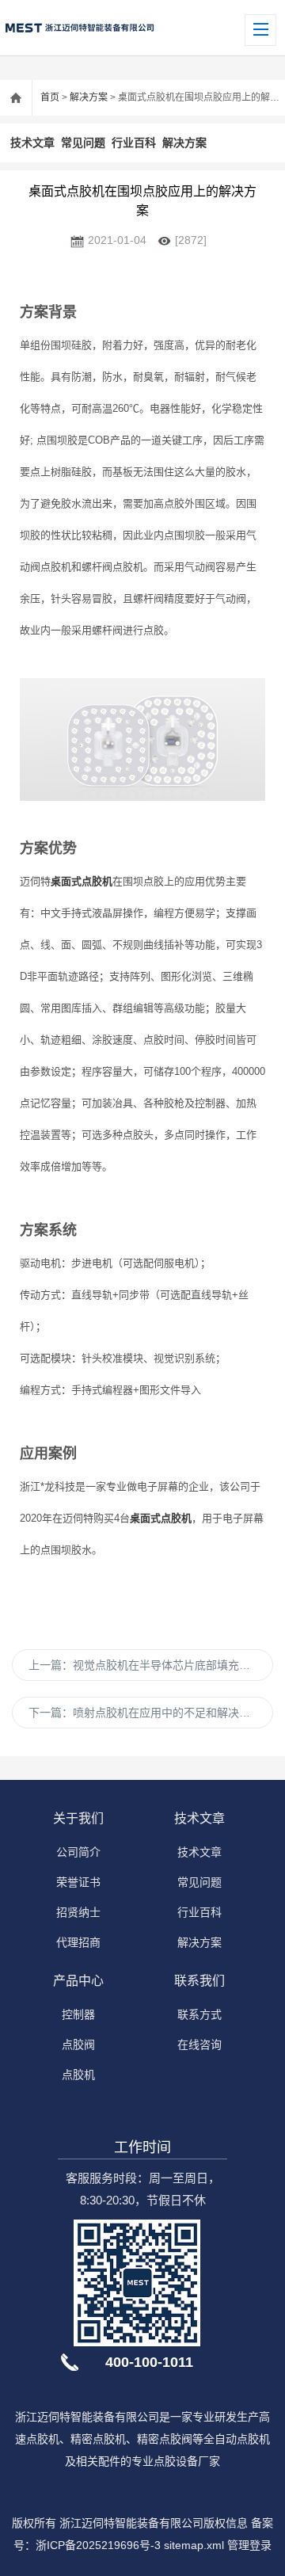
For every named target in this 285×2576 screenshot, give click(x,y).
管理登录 (249, 2545)
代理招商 (78, 1942)
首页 (50, 97)
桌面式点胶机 (82, 881)
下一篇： (145, 1713)
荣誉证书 (78, 1882)
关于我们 (78, 1818)
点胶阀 (78, 2044)
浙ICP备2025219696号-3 (98, 2545)
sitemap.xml (194, 2545)
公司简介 (78, 1852)
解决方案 (89, 97)
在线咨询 (199, 2044)
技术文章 (32, 143)
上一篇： (151, 1665)
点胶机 (78, 2075)
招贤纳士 (78, 1912)
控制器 (78, 2014)
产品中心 (78, 1981)
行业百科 (134, 143)
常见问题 (83, 143)
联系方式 (199, 2014)
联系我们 (199, 1981)
